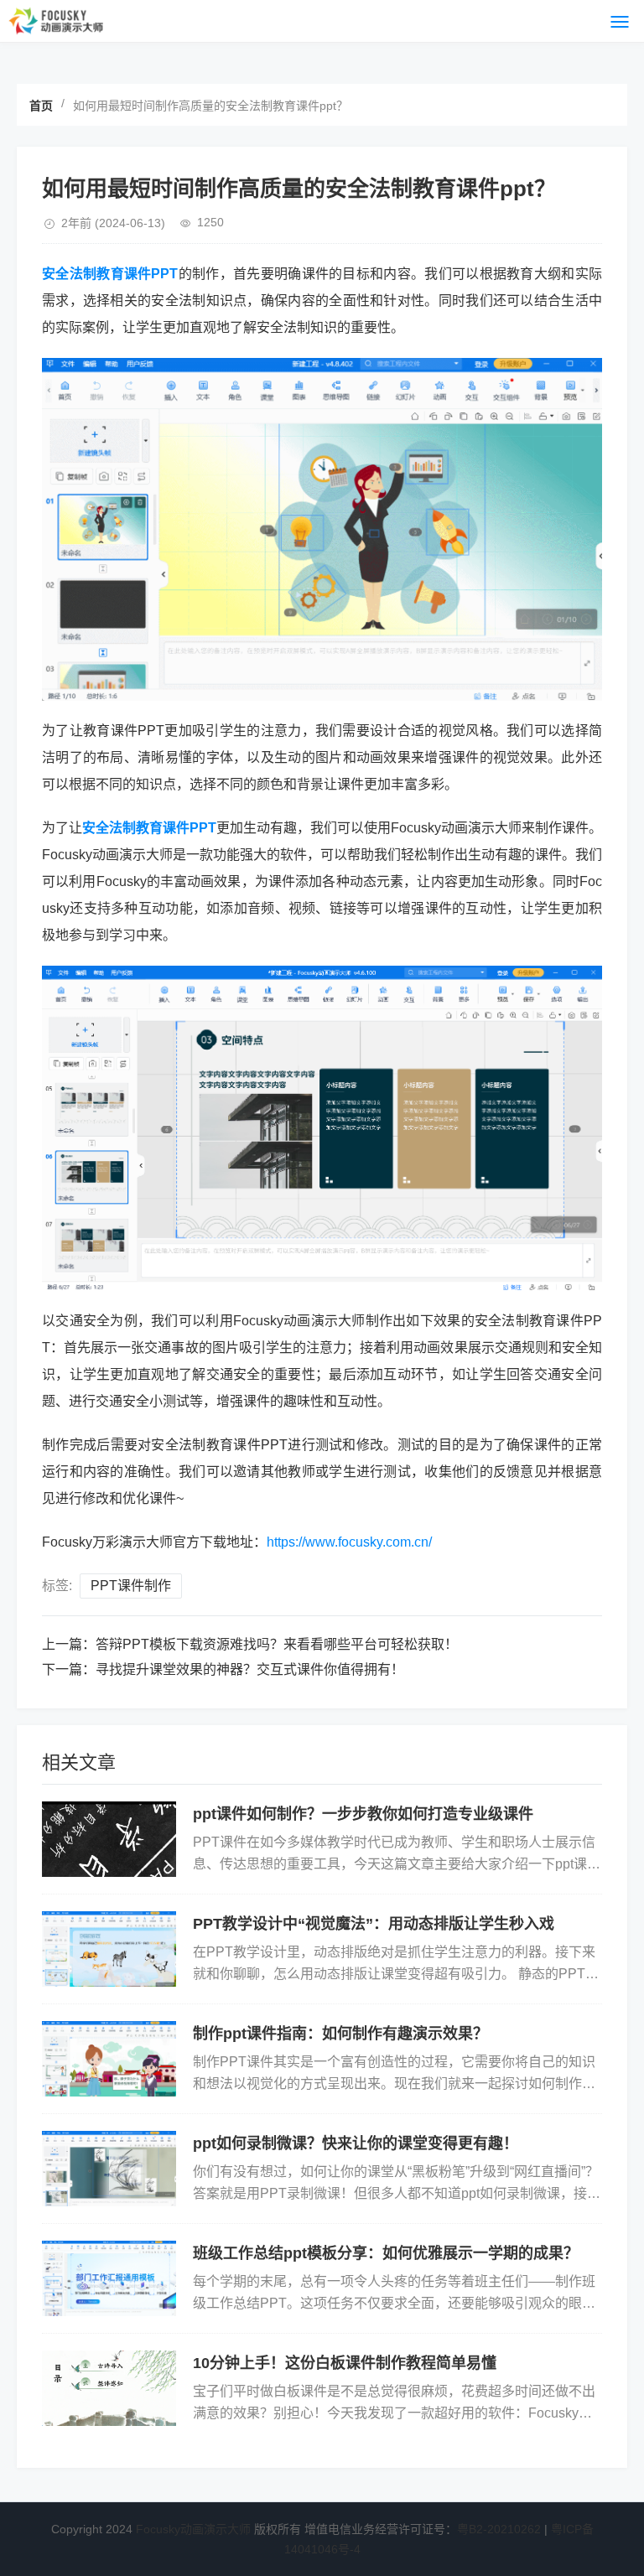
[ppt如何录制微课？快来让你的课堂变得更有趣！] (109, 2169)
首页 (41, 106)
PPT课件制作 (131, 1586)
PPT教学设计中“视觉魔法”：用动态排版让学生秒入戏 (374, 1924)
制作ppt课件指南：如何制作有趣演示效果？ (340, 2034)
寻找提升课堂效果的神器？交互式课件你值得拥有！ (250, 1669)
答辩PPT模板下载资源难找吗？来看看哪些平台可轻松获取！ (277, 1644)
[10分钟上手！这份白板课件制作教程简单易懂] (109, 2388)
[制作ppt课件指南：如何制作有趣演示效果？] (109, 2059)
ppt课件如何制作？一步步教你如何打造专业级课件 (363, 1814)
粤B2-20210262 (499, 2529)
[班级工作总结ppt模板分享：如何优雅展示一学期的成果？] (109, 2278)
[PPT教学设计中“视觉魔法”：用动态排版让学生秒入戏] (109, 1949)
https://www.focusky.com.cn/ (349, 1542)
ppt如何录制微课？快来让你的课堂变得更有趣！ (356, 2143)
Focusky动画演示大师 (193, 2529)
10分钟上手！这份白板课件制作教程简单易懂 (345, 2363)
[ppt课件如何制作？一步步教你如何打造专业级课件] (109, 1839)
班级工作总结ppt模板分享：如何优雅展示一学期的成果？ (386, 2253)
